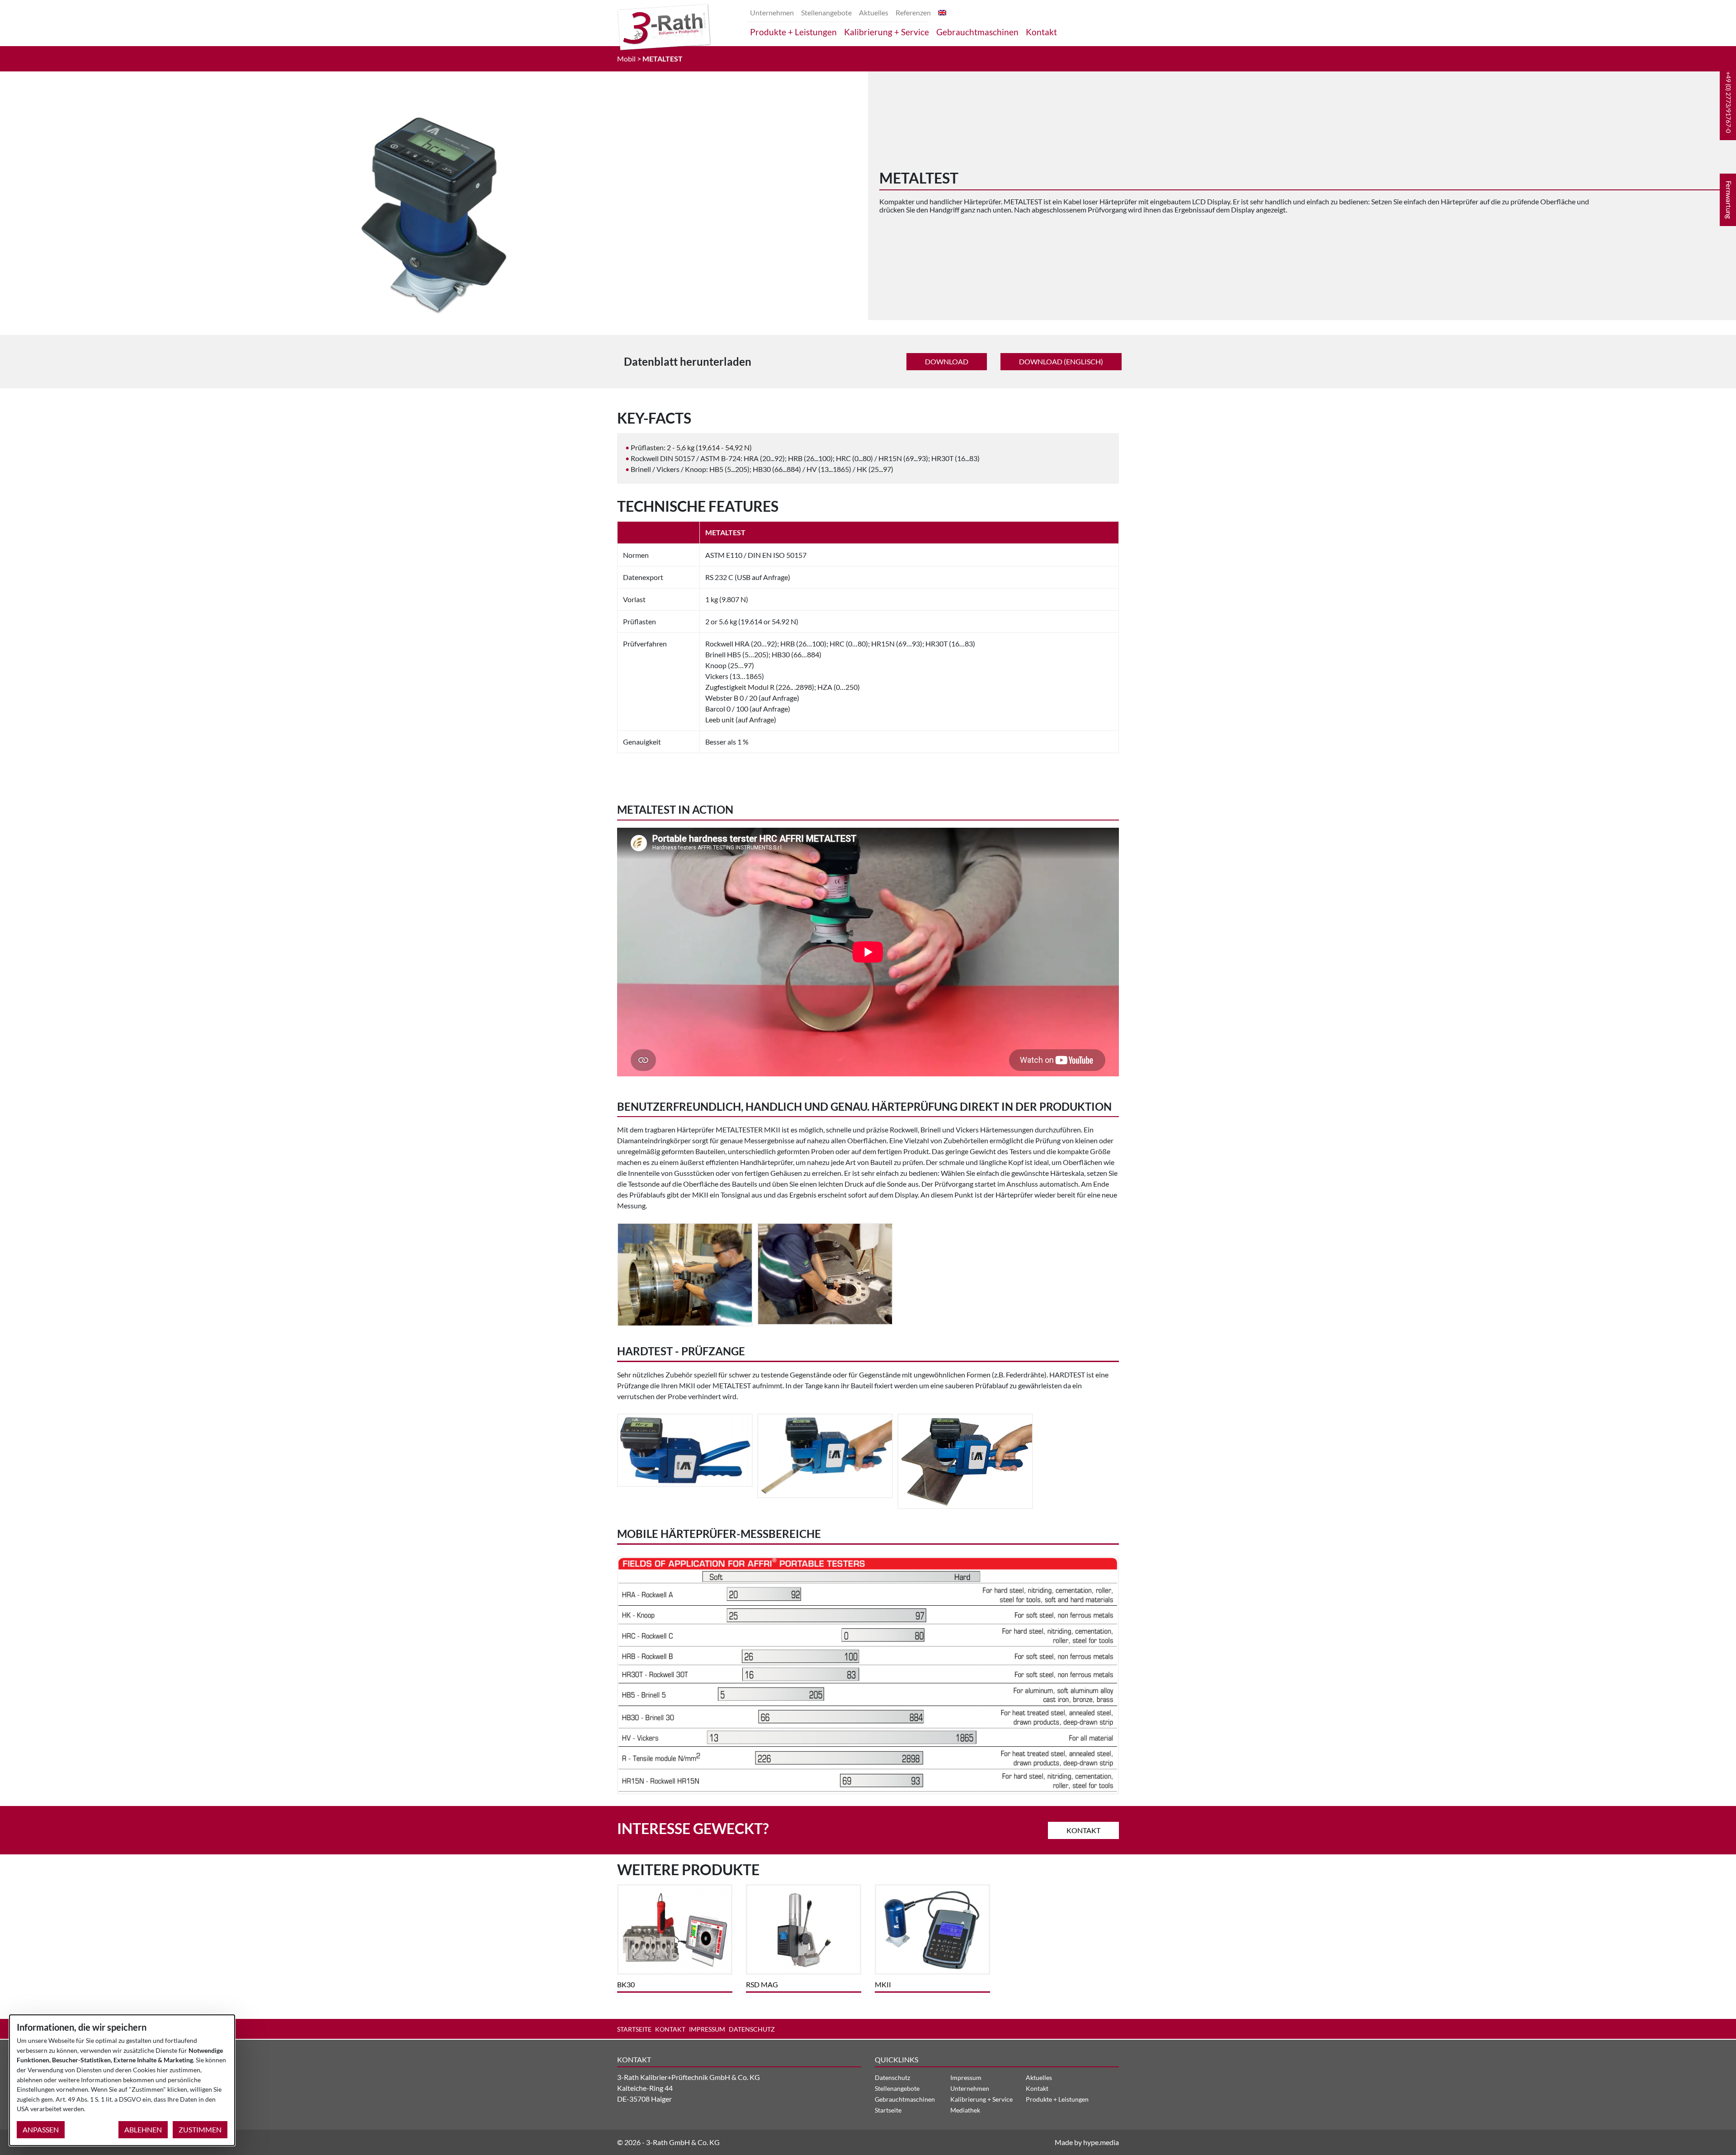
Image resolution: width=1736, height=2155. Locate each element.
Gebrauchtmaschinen (977, 32)
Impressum (707, 2029)
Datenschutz (752, 2029)
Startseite (634, 2029)
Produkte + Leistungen (793, 32)
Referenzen (913, 12)
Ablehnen (143, 2129)
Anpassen (41, 2129)
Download (947, 361)
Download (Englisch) (1061, 361)
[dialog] (122, 2080)
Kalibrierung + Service (887, 32)
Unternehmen (772, 12)
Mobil (626, 59)
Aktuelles (874, 12)
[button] (1728, 102)
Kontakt (1041, 32)
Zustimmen (200, 2129)
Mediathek (965, 2110)
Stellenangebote (826, 12)
